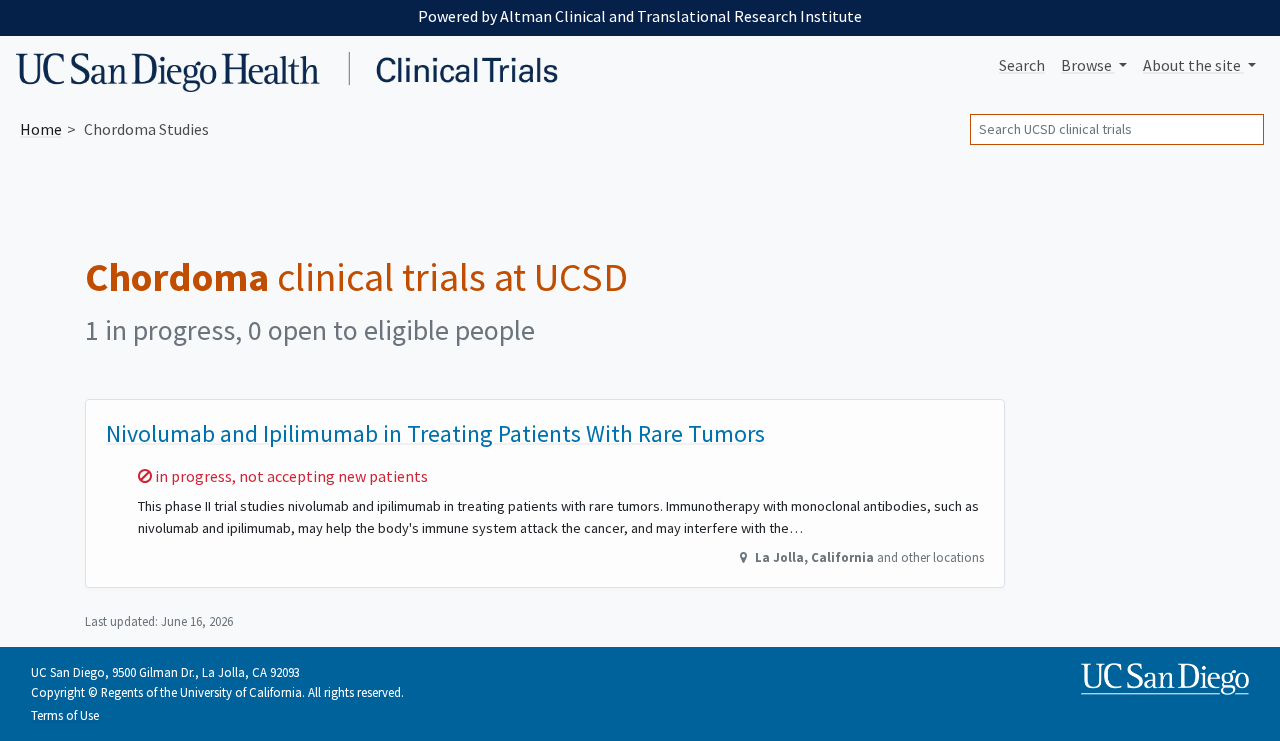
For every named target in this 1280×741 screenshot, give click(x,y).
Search (1022, 65)
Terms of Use (65, 715)
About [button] (1192, 65)
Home (41, 129)
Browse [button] (1088, 65)
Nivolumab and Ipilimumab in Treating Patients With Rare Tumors (435, 433)
